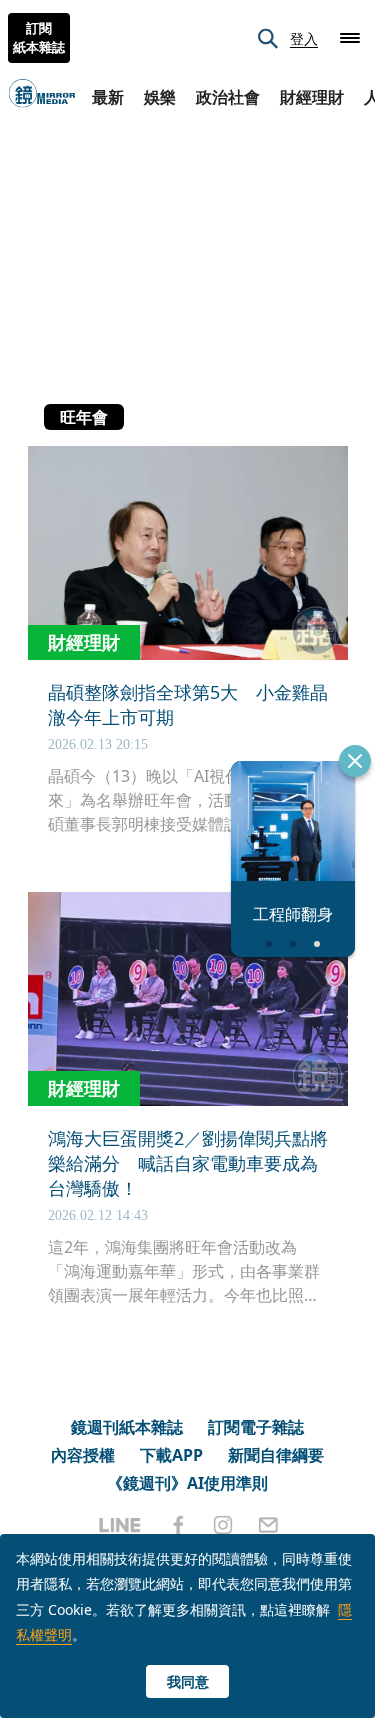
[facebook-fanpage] (178, 1525)
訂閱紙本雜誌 (39, 38)
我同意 (188, 1681)
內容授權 (83, 1455)
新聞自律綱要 (276, 1455)
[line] (120, 1525)
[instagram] (223, 1525)
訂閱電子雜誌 (256, 1427)
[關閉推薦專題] (355, 761)
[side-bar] (350, 38)
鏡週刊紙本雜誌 (127, 1427)
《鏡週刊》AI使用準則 (187, 1483)
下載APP (171, 1455)
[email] (268, 1525)
